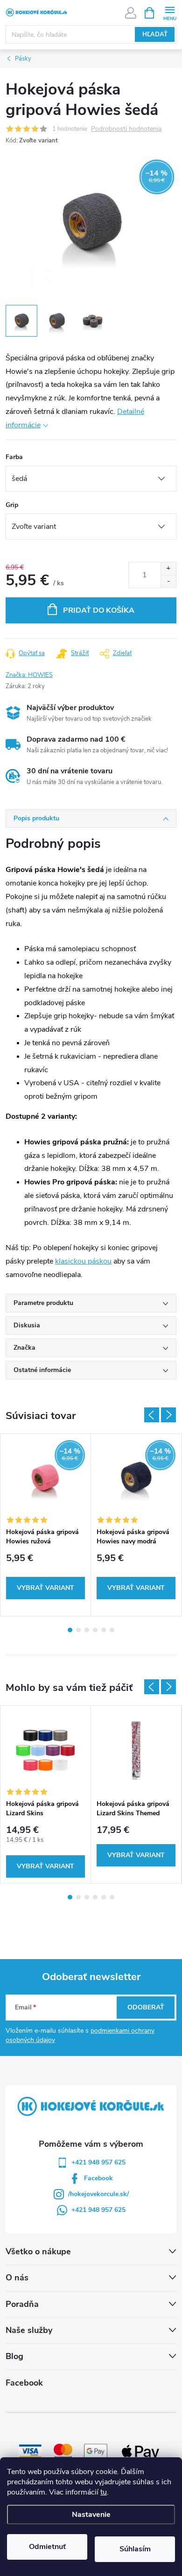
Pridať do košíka (99, 610)
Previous (152, 1415)
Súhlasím (135, 2549)
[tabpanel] (46, 1525)
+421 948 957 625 (98, 2162)
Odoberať (146, 2007)
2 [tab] (78, 1630)
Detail (45, 1588)
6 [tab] (112, 1630)
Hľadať (155, 34)
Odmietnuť (47, 2547)
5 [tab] (104, 1630)
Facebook (98, 2178)
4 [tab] (95, 1630)
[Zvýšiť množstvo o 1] (168, 569)
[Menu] (170, 12)
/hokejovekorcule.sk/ (98, 2194)
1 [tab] (70, 1630)
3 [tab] (87, 1630)
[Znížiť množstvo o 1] (168, 581)
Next (168, 1415)
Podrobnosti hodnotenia (126, 129)
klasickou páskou (83, 1261)
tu (104, 2492)
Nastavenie (91, 2515)
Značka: (29, 675)
